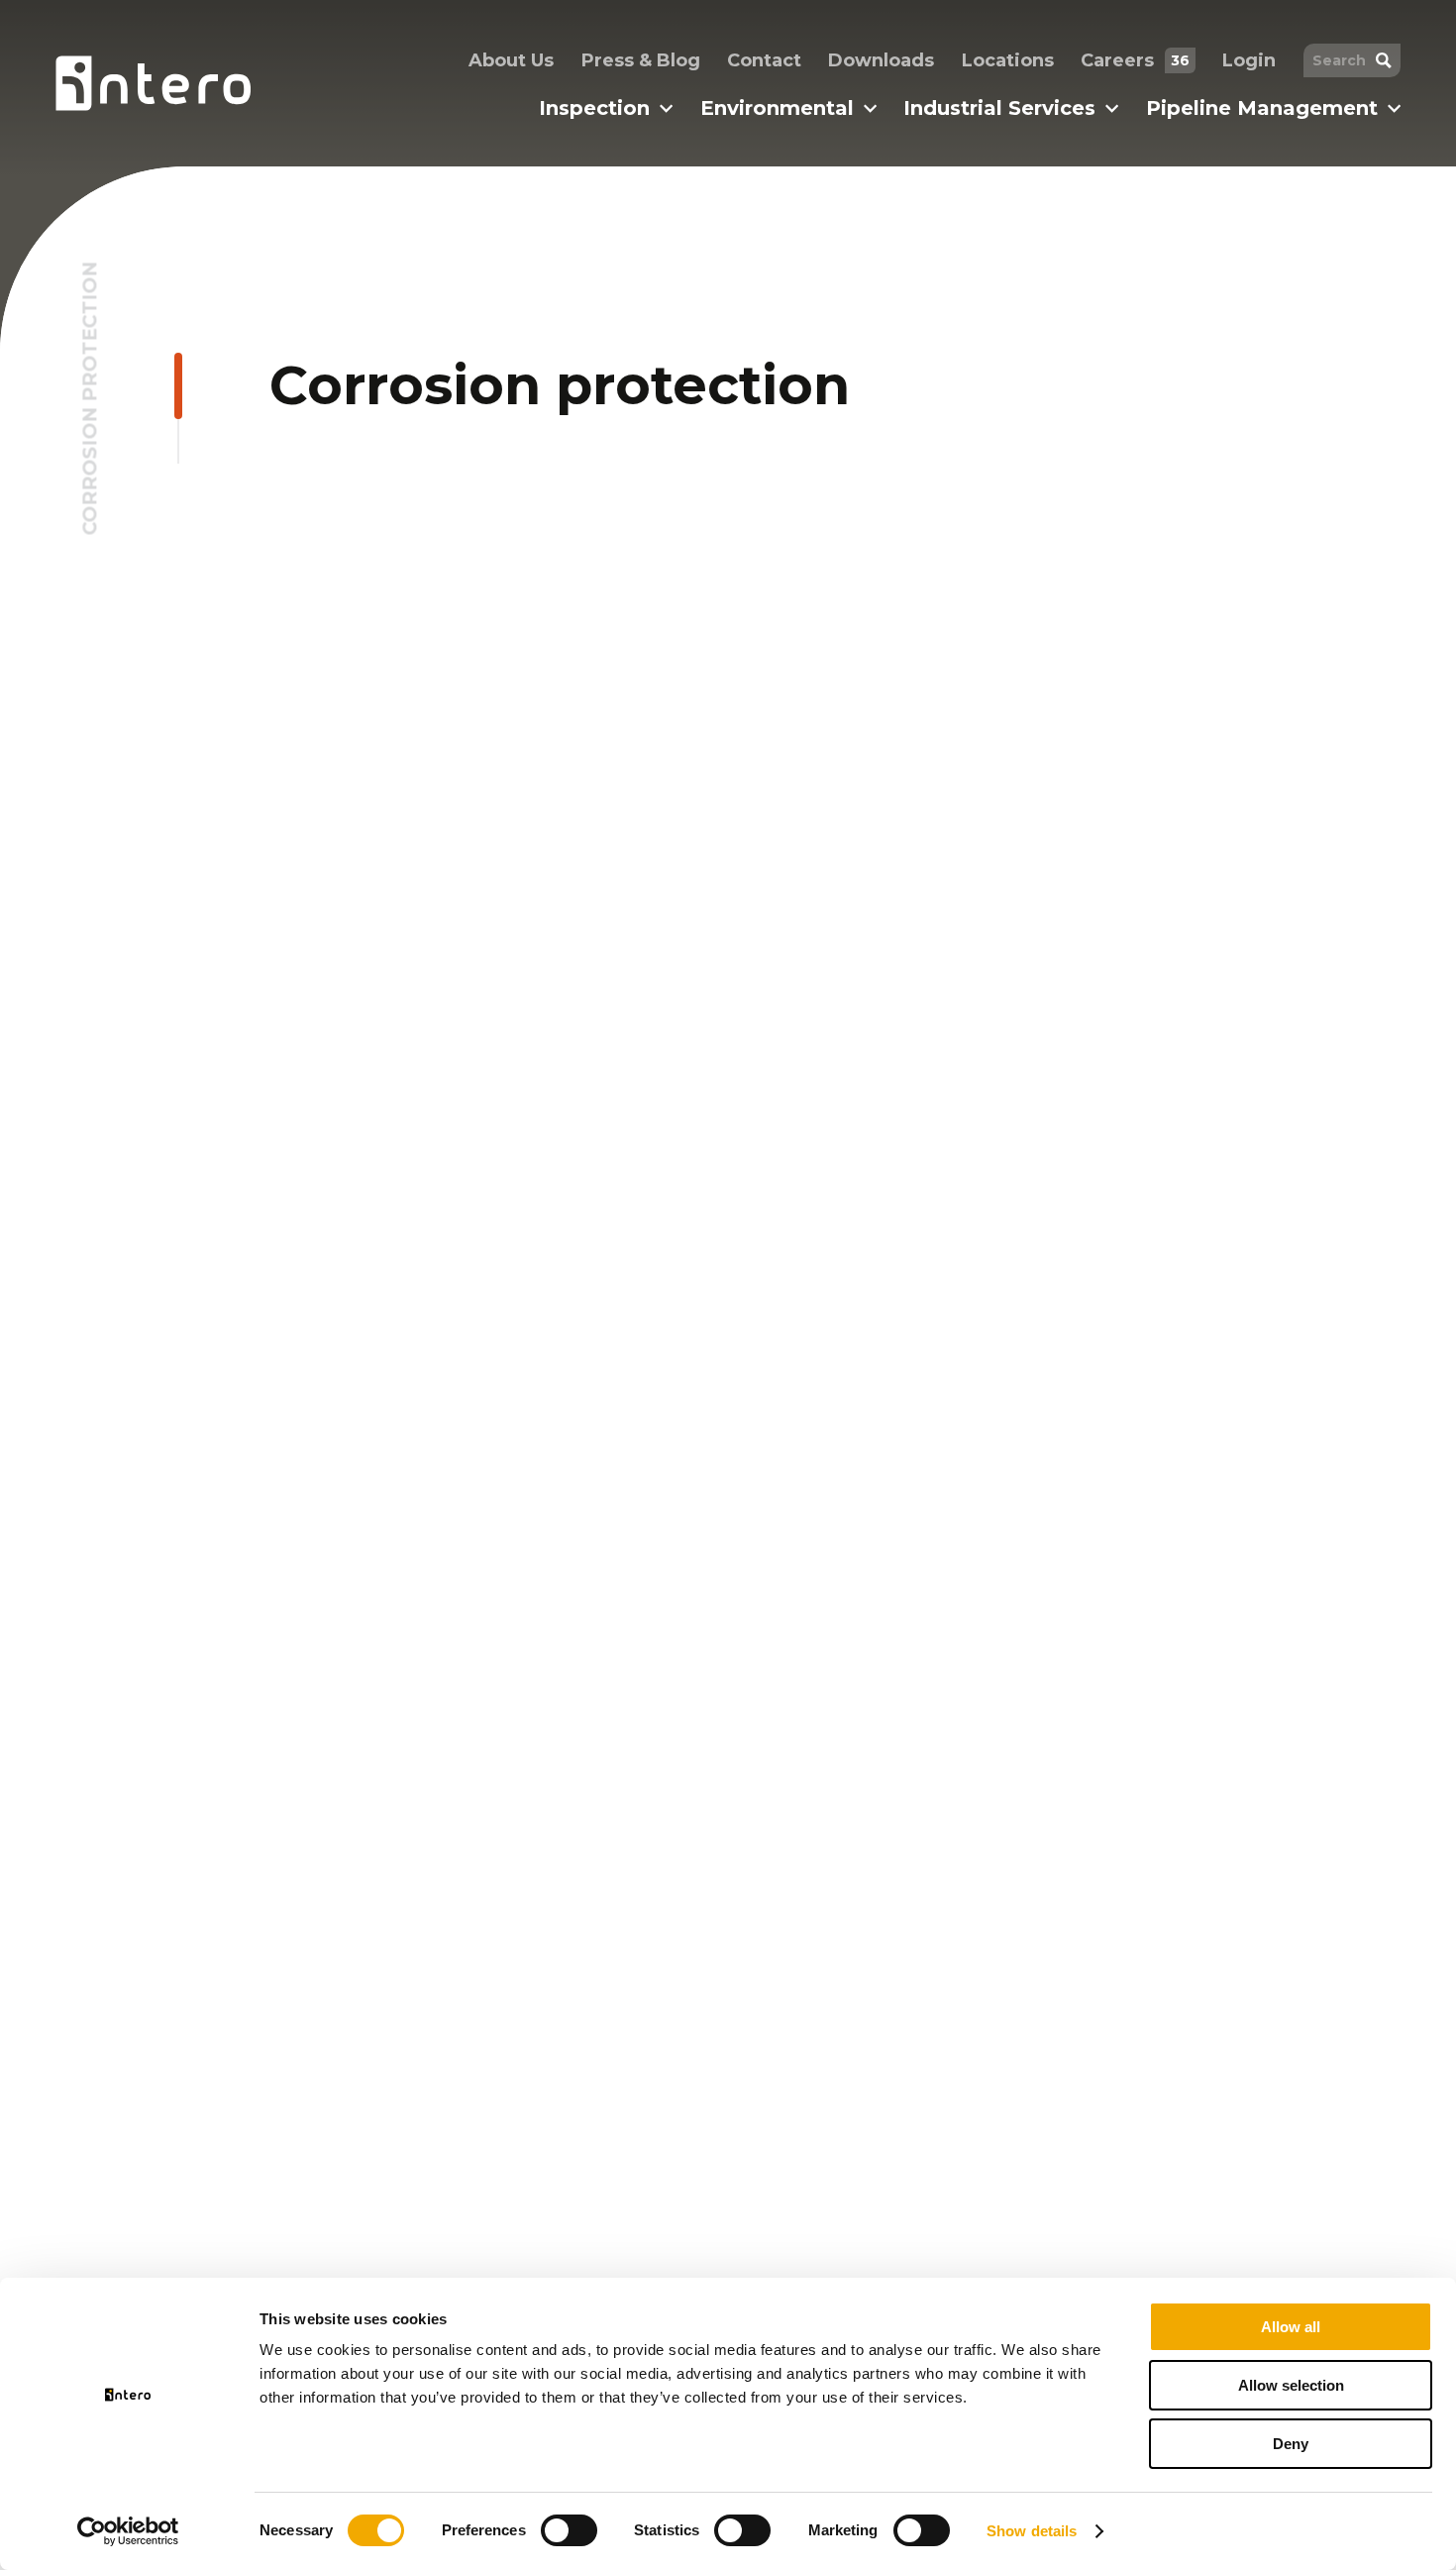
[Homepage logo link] (153, 83)
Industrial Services (999, 108)
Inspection (594, 108)
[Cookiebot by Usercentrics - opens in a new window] (128, 2531)
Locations (1008, 60)
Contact (764, 60)
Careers (1135, 60)
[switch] (569, 2530)
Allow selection (1291, 2385)
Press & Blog (641, 60)
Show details (1032, 2531)
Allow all (1291, 2327)
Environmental (777, 108)
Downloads (881, 60)
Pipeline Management (1262, 108)
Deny (1291, 2444)
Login (1249, 60)
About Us (511, 60)
